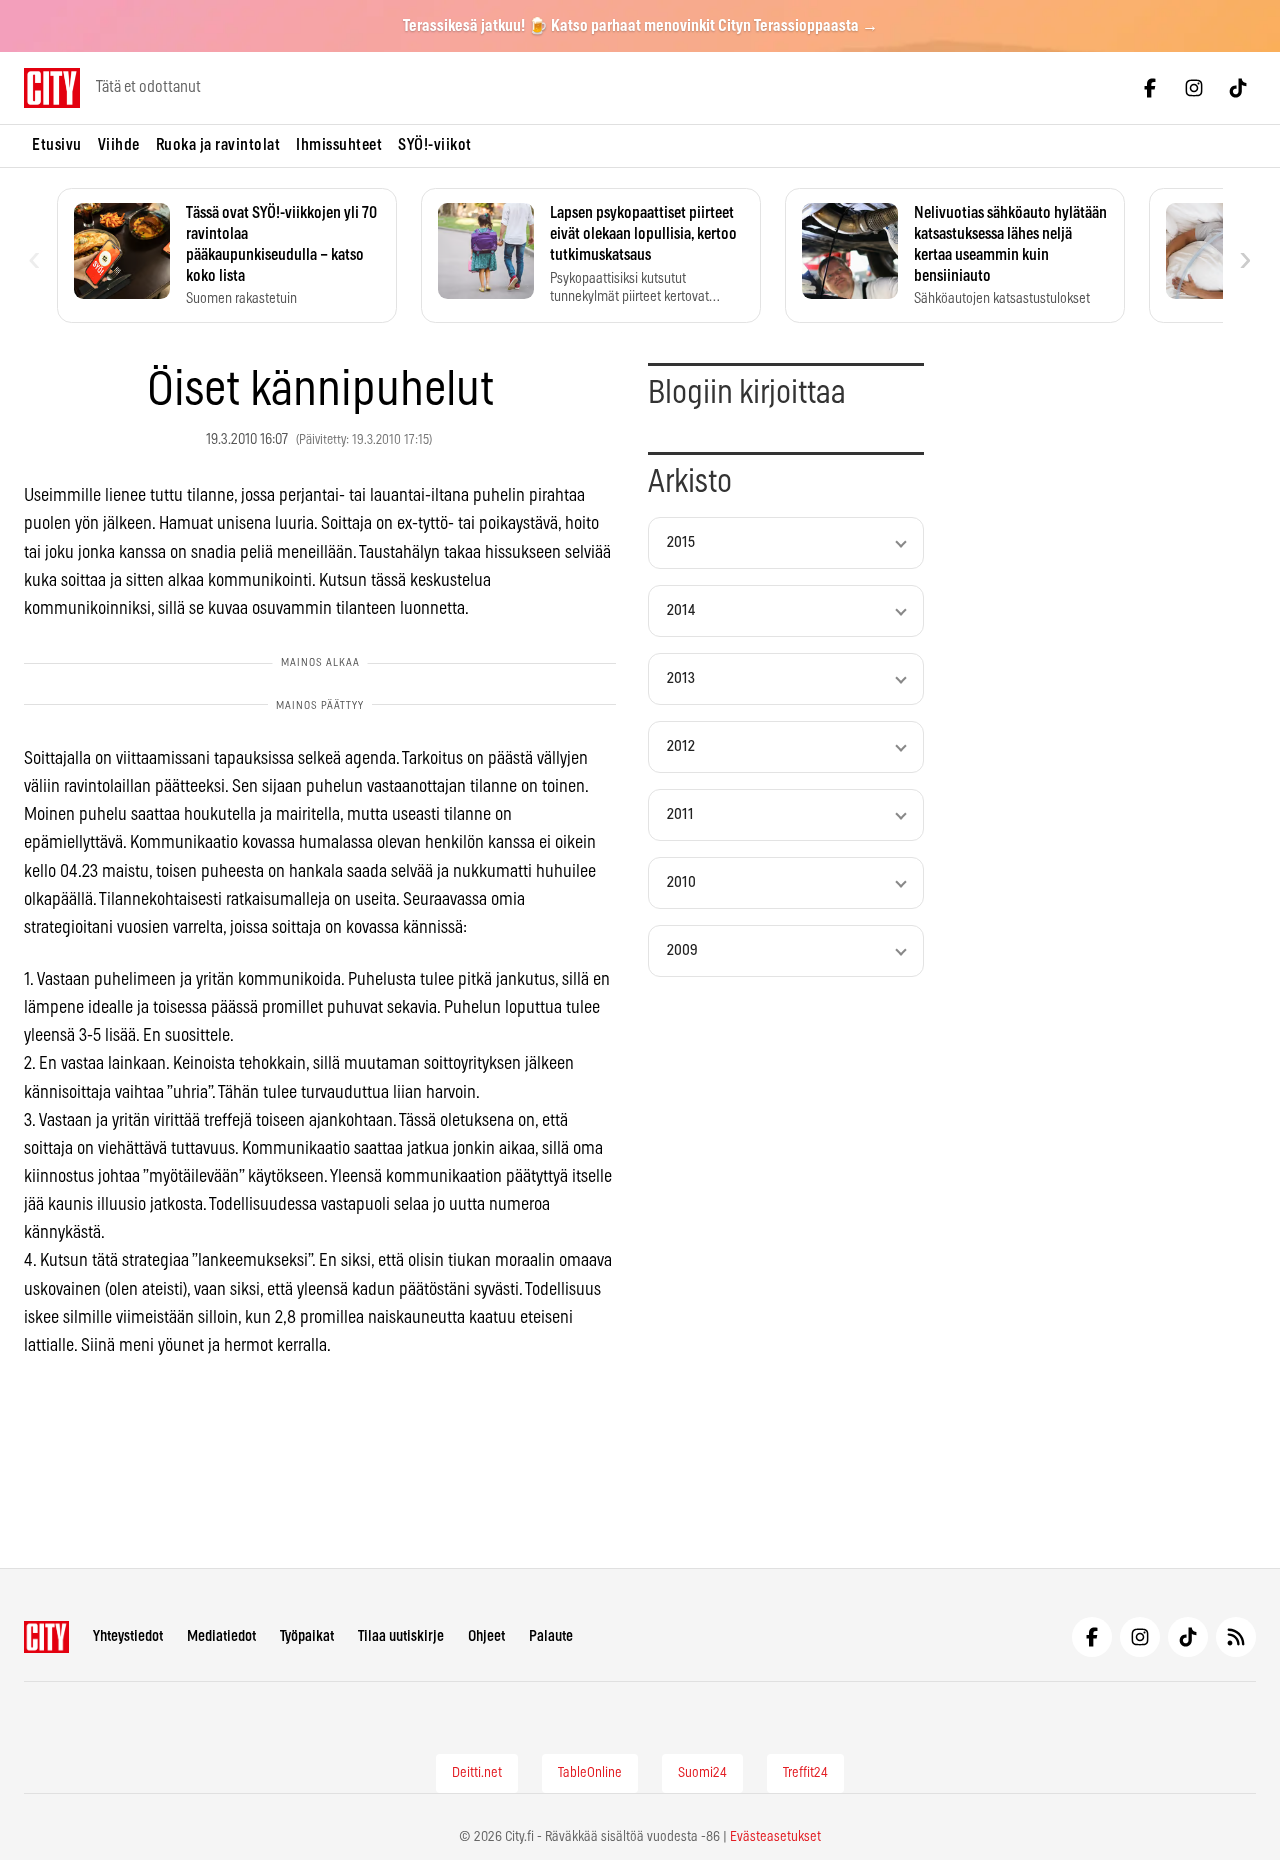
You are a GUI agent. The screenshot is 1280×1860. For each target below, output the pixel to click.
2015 (681, 542)
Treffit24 (805, 1773)
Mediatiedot (221, 1636)
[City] (46, 1637)
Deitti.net (477, 1773)
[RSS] (1236, 1637)
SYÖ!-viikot (435, 145)
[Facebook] (1150, 88)
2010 (681, 882)
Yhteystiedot (128, 1636)
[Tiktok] (1238, 88)
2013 (681, 678)
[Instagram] (1194, 88)
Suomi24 (702, 1773)
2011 (680, 814)
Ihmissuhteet (339, 145)
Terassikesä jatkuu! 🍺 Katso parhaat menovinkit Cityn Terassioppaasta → (640, 26)
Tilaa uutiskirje (401, 1636)
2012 (681, 746)
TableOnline (590, 1773)
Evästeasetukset (775, 1837)
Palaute (551, 1636)
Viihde (119, 145)
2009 (682, 950)
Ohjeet (486, 1636)
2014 (681, 610)
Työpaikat (307, 1636)
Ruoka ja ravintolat (218, 145)
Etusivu (57, 145)
